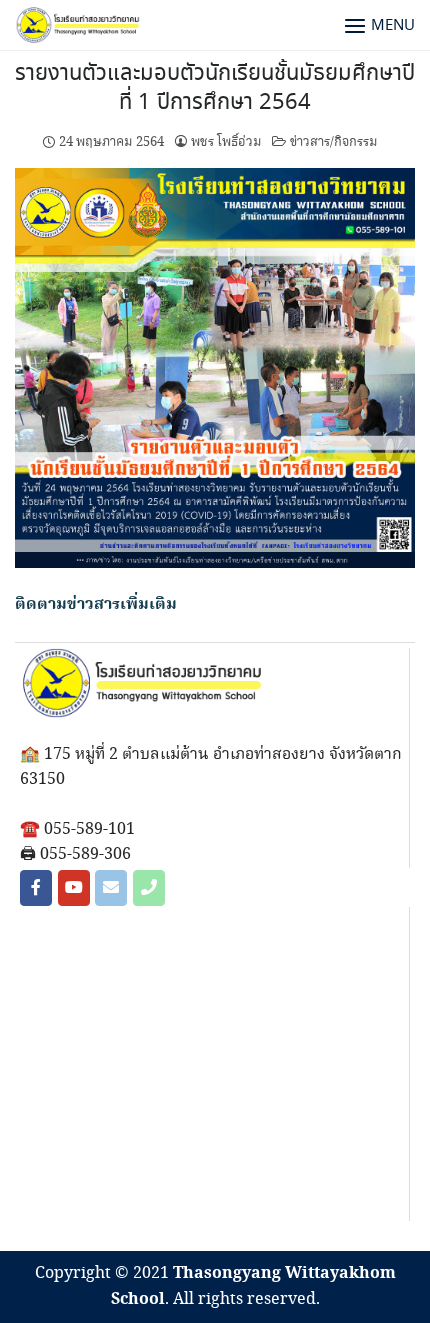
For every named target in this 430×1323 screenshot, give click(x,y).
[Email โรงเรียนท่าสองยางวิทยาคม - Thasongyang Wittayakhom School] (111, 888)
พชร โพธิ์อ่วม (226, 142)
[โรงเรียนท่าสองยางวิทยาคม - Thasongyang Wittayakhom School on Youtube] (74, 888)
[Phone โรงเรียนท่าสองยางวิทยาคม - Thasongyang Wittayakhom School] (149, 888)
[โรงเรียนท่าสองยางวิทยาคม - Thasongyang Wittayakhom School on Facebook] (36, 888)
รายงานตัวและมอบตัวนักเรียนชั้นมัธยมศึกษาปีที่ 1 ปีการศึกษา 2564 (215, 88)
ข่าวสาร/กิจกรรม (334, 142)
